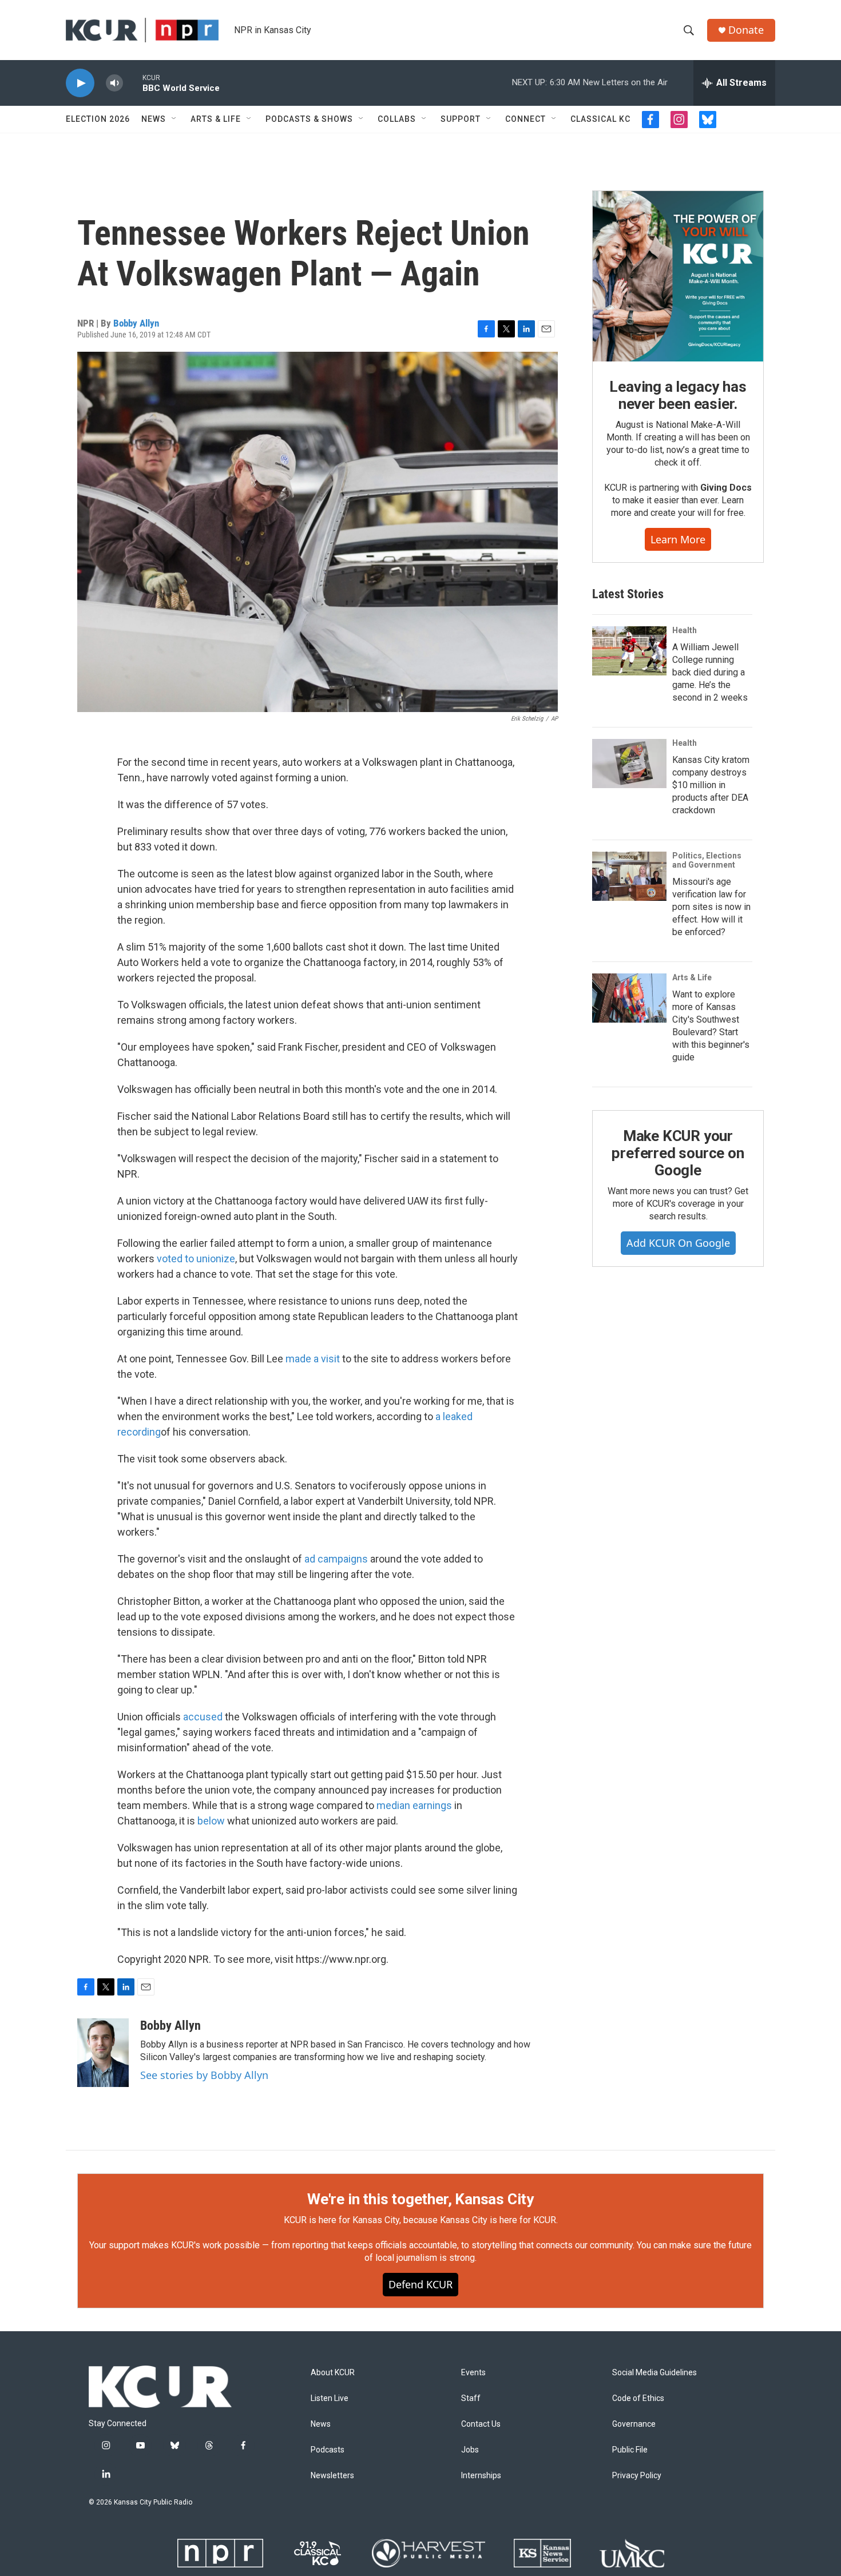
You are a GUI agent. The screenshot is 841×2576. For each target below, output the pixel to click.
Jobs (470, 2450)
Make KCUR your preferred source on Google (678, 1153)
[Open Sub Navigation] (174, 119)
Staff (471, 2398)
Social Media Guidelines (654, 2373)
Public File (630, 2450)
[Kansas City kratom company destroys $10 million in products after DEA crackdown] (629, 764)
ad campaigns (336, 1559)
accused (203, 1717)
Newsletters (332, 2476)
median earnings (414, 1805)
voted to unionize (196, 1259)
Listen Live (330, 2398)
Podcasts (328, 2450)
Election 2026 (98, 119)
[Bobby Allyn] (103, 2053)
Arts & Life (216, 119)
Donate (746, 30)
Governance (634, 2424)
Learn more (678, 539)
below (211, 1821)
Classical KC (600, 119)
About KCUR (333, 2373)
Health (685, 630)
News (154, 119)
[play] (80, 83)
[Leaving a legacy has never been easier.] (678, 276)
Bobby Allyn (136, 323)
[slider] (133, 83)
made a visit (313, 1359)
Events (473, 2373)
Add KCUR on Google (678, 1243)
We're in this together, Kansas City (420, 2199)
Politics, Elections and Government (707, 860)
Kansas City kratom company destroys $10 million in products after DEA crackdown (711, 785)
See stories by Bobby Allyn (204, 2075)
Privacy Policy (637, 2476)
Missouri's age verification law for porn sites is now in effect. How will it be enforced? (711, 907)
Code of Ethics (638, 2398)
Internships (481, 2476)
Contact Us (481, 2424)
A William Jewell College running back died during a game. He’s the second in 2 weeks (710, 672)
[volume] (114, 83)
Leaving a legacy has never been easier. (678, 395)
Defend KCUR (420, 2284)
